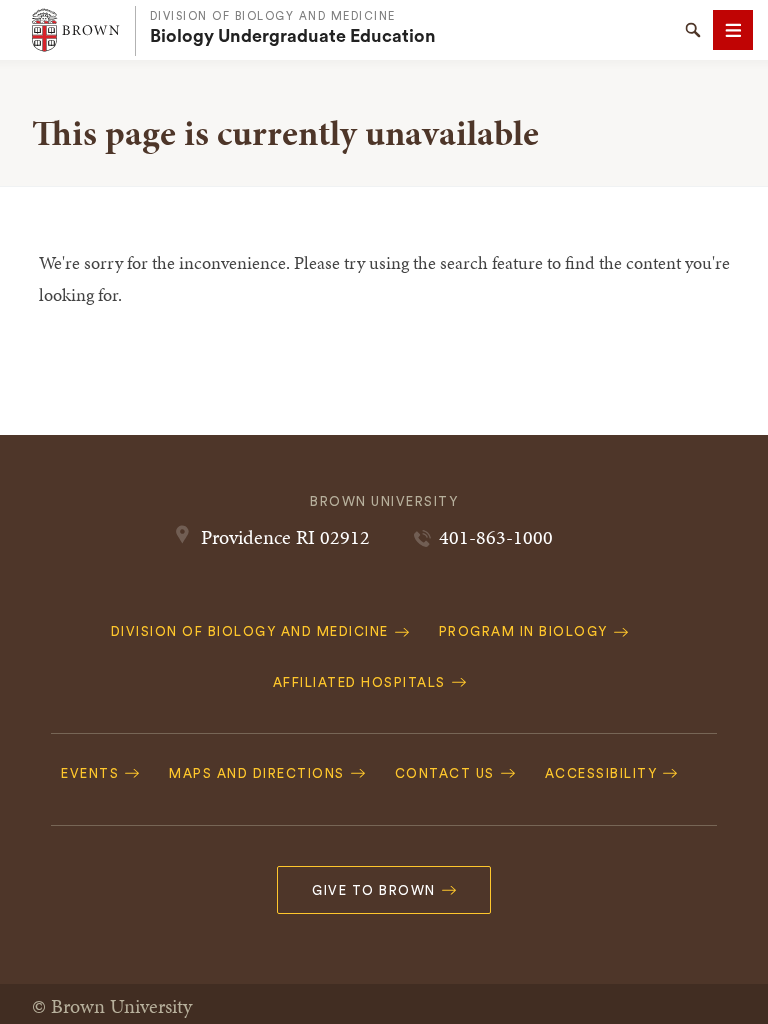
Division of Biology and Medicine (273, 16)
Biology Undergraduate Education (293, 36)
